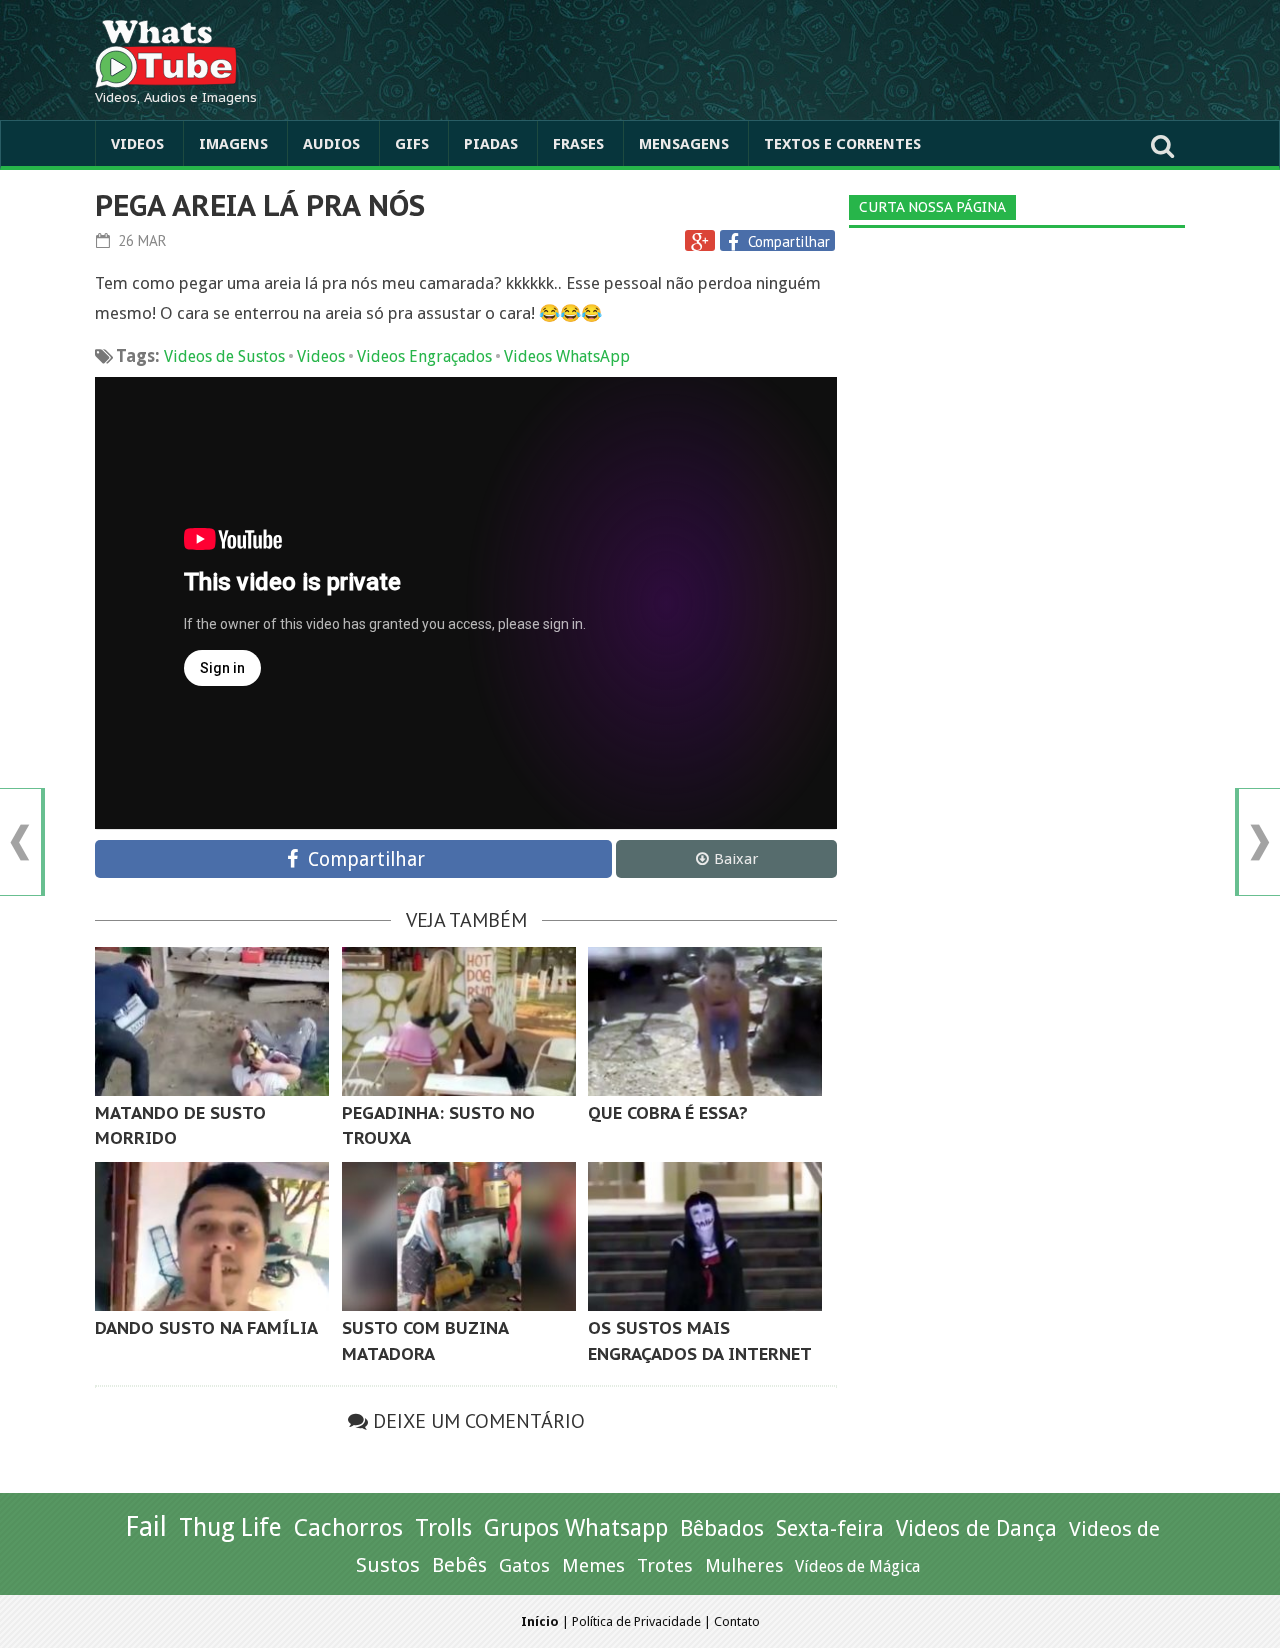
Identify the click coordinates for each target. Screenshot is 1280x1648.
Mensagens (684, 144)
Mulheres (744, 1565)
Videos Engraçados (424, 356)
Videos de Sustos (224, 356)
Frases (578, 144)
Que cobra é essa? (668, 1113)
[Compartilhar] (736, 242)
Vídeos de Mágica (857, 1566)
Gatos (524, 1565)
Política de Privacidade (636, 1621)
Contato (737, 1621)
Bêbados (722, 1528)
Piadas (491, 144)
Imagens (233, 144)
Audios (331, 144)
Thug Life (230, 1527)
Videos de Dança (976, 1528)
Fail (146, 1526)
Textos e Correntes (842, 144)
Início (540, 1621)
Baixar (736, 859)
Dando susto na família (206, 1328)
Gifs (412, 144)
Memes (593, 1565)
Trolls (443, 1528)
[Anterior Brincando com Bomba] (20, 842)
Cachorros (348, 1528)
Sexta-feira (830, 1528)
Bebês (459, 1565)
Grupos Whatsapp (576, 1528)
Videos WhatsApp (567, 356)
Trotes (665, 1565)
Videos (137, 144)
